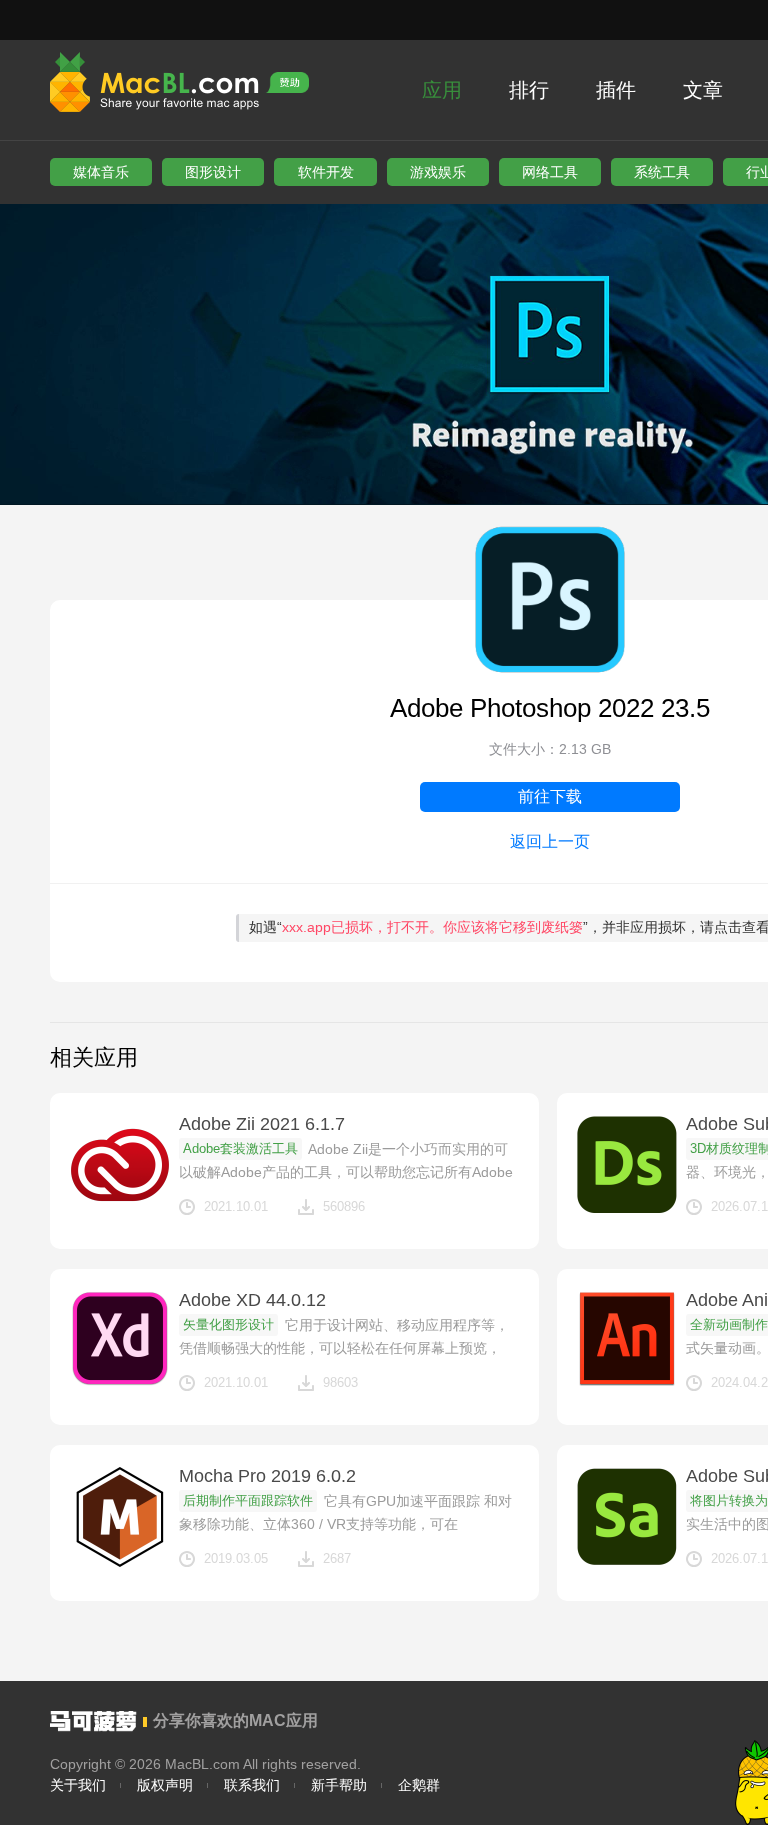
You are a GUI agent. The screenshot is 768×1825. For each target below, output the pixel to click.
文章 (703, 90)
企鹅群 (419, 1785)
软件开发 (326, 172)
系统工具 (662, 172)
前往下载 (550, 796)
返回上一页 (550, 841)
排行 (529, 90)
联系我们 (252, 1785)
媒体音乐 (101, 172)
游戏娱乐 (438, 172)
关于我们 (78, 1785)
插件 (616, 90)
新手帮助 (339, 1785)
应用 (442, 90)
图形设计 (213, 172)
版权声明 (165, 1785)
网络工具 (550, 172)
